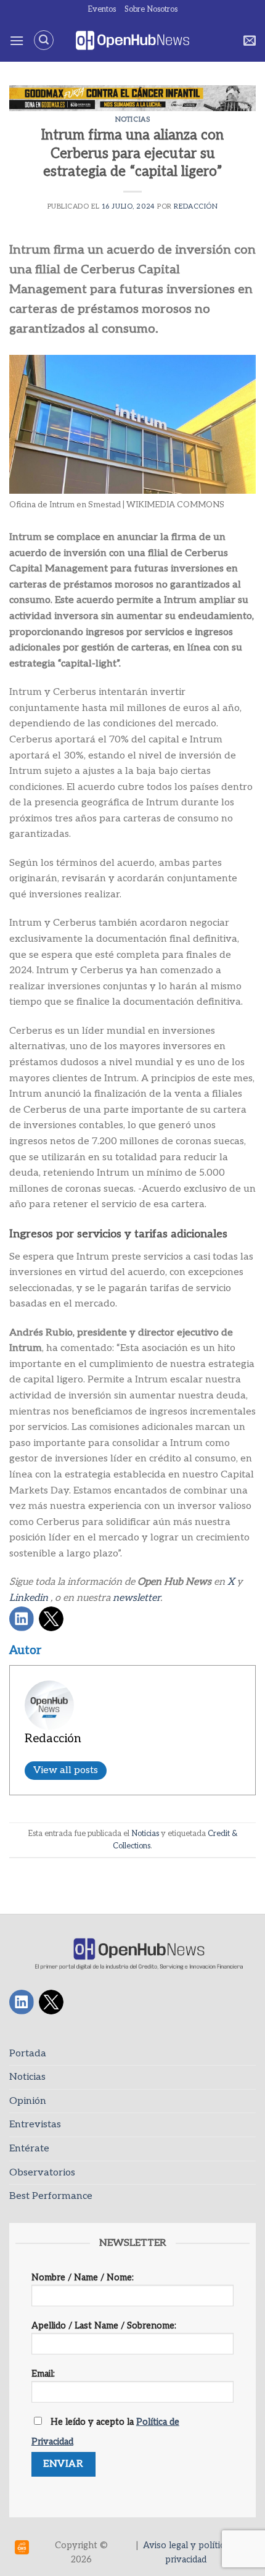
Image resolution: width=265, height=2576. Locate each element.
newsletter (137, 1598)
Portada (28, 2054)
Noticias (132, 119)
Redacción (196, 206)
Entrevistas (35, 2125)
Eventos (102, 9)
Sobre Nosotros (151, 9)
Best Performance (51, 2196)
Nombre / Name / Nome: (83, 2278)
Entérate (29, 2149)
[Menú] (17, 40)
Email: (43, 2374)
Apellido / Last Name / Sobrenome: (104, 2326)
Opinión (28, 2101)
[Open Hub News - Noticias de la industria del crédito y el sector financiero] (133, 40)
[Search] (44, 40)
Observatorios (42, 2173)
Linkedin (29, 1598)
